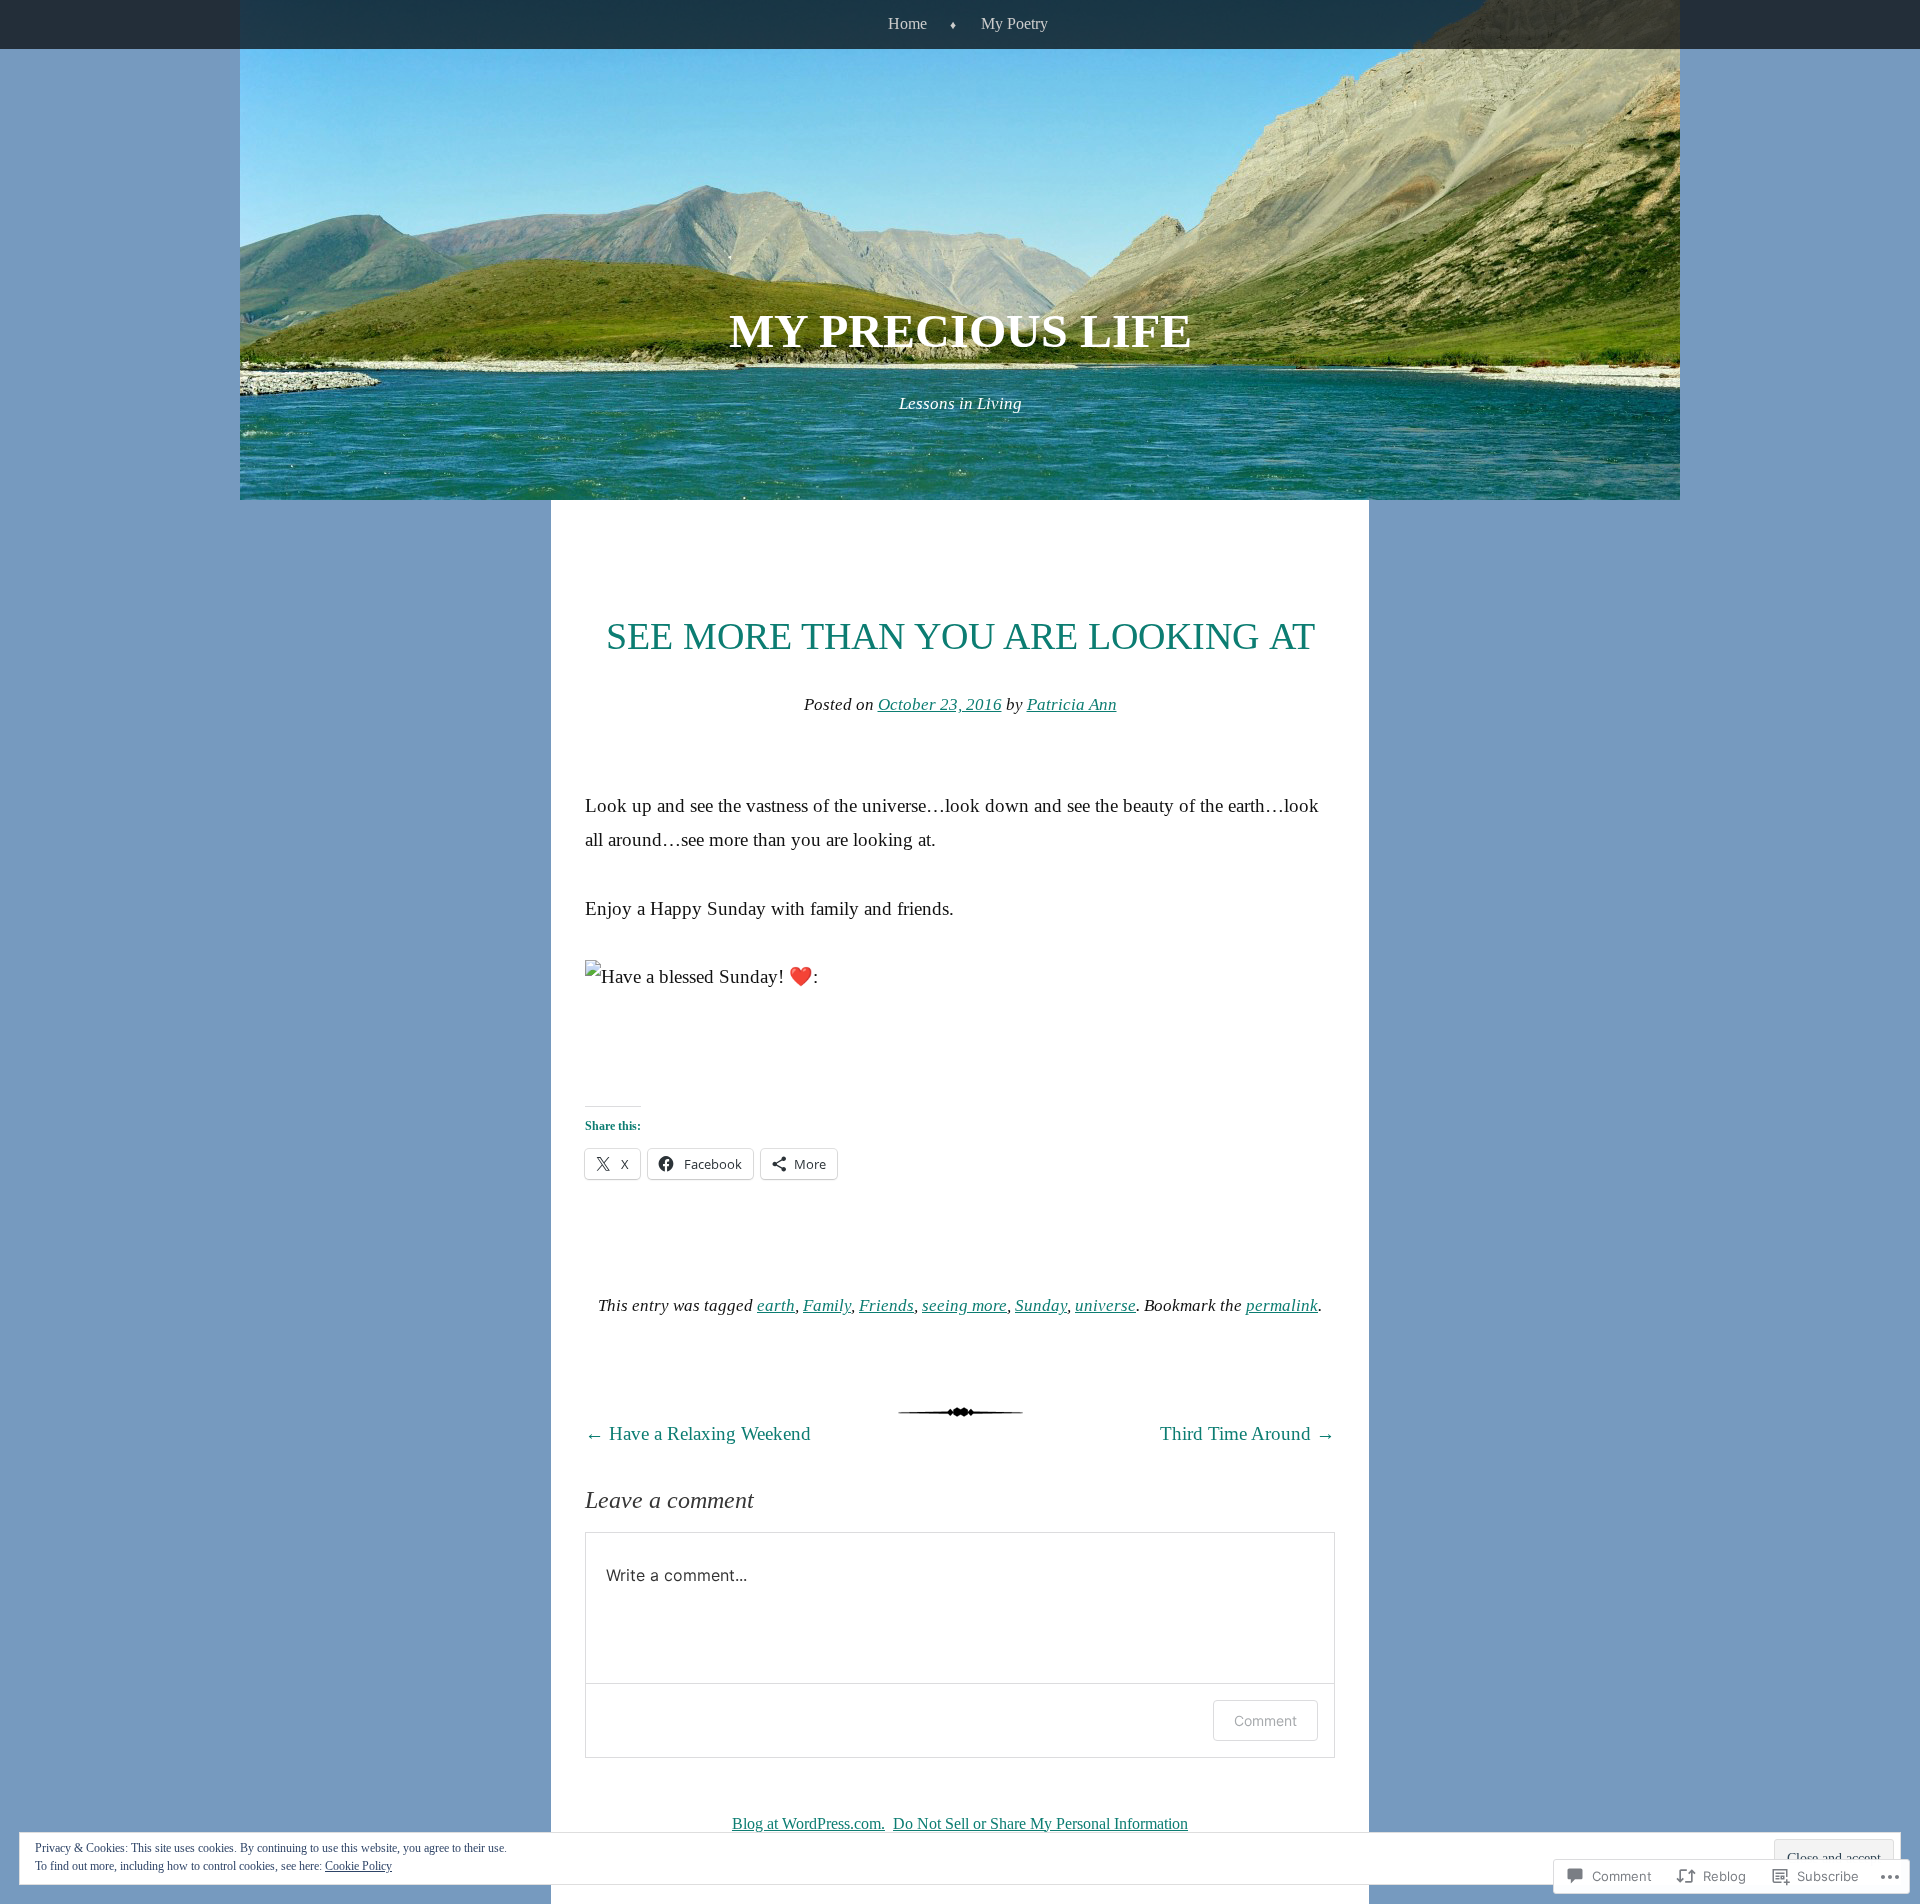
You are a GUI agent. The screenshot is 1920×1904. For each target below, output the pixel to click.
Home (907, 23)
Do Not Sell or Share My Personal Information (1040, 1823)
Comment (1265, 1720)
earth (776, 1305)
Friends (886, 1305)
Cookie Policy (358, 1866)
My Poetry (1014, 23)
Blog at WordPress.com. (808, 1823)
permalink (1282, 1305)
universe (1105, 1305)
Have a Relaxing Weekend (698, 1433)
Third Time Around (1247, 1433)
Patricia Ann (1072, 704)
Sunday (1041, 1305)
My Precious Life (960, 330)
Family (827, 1305)
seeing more (964, 1305)
